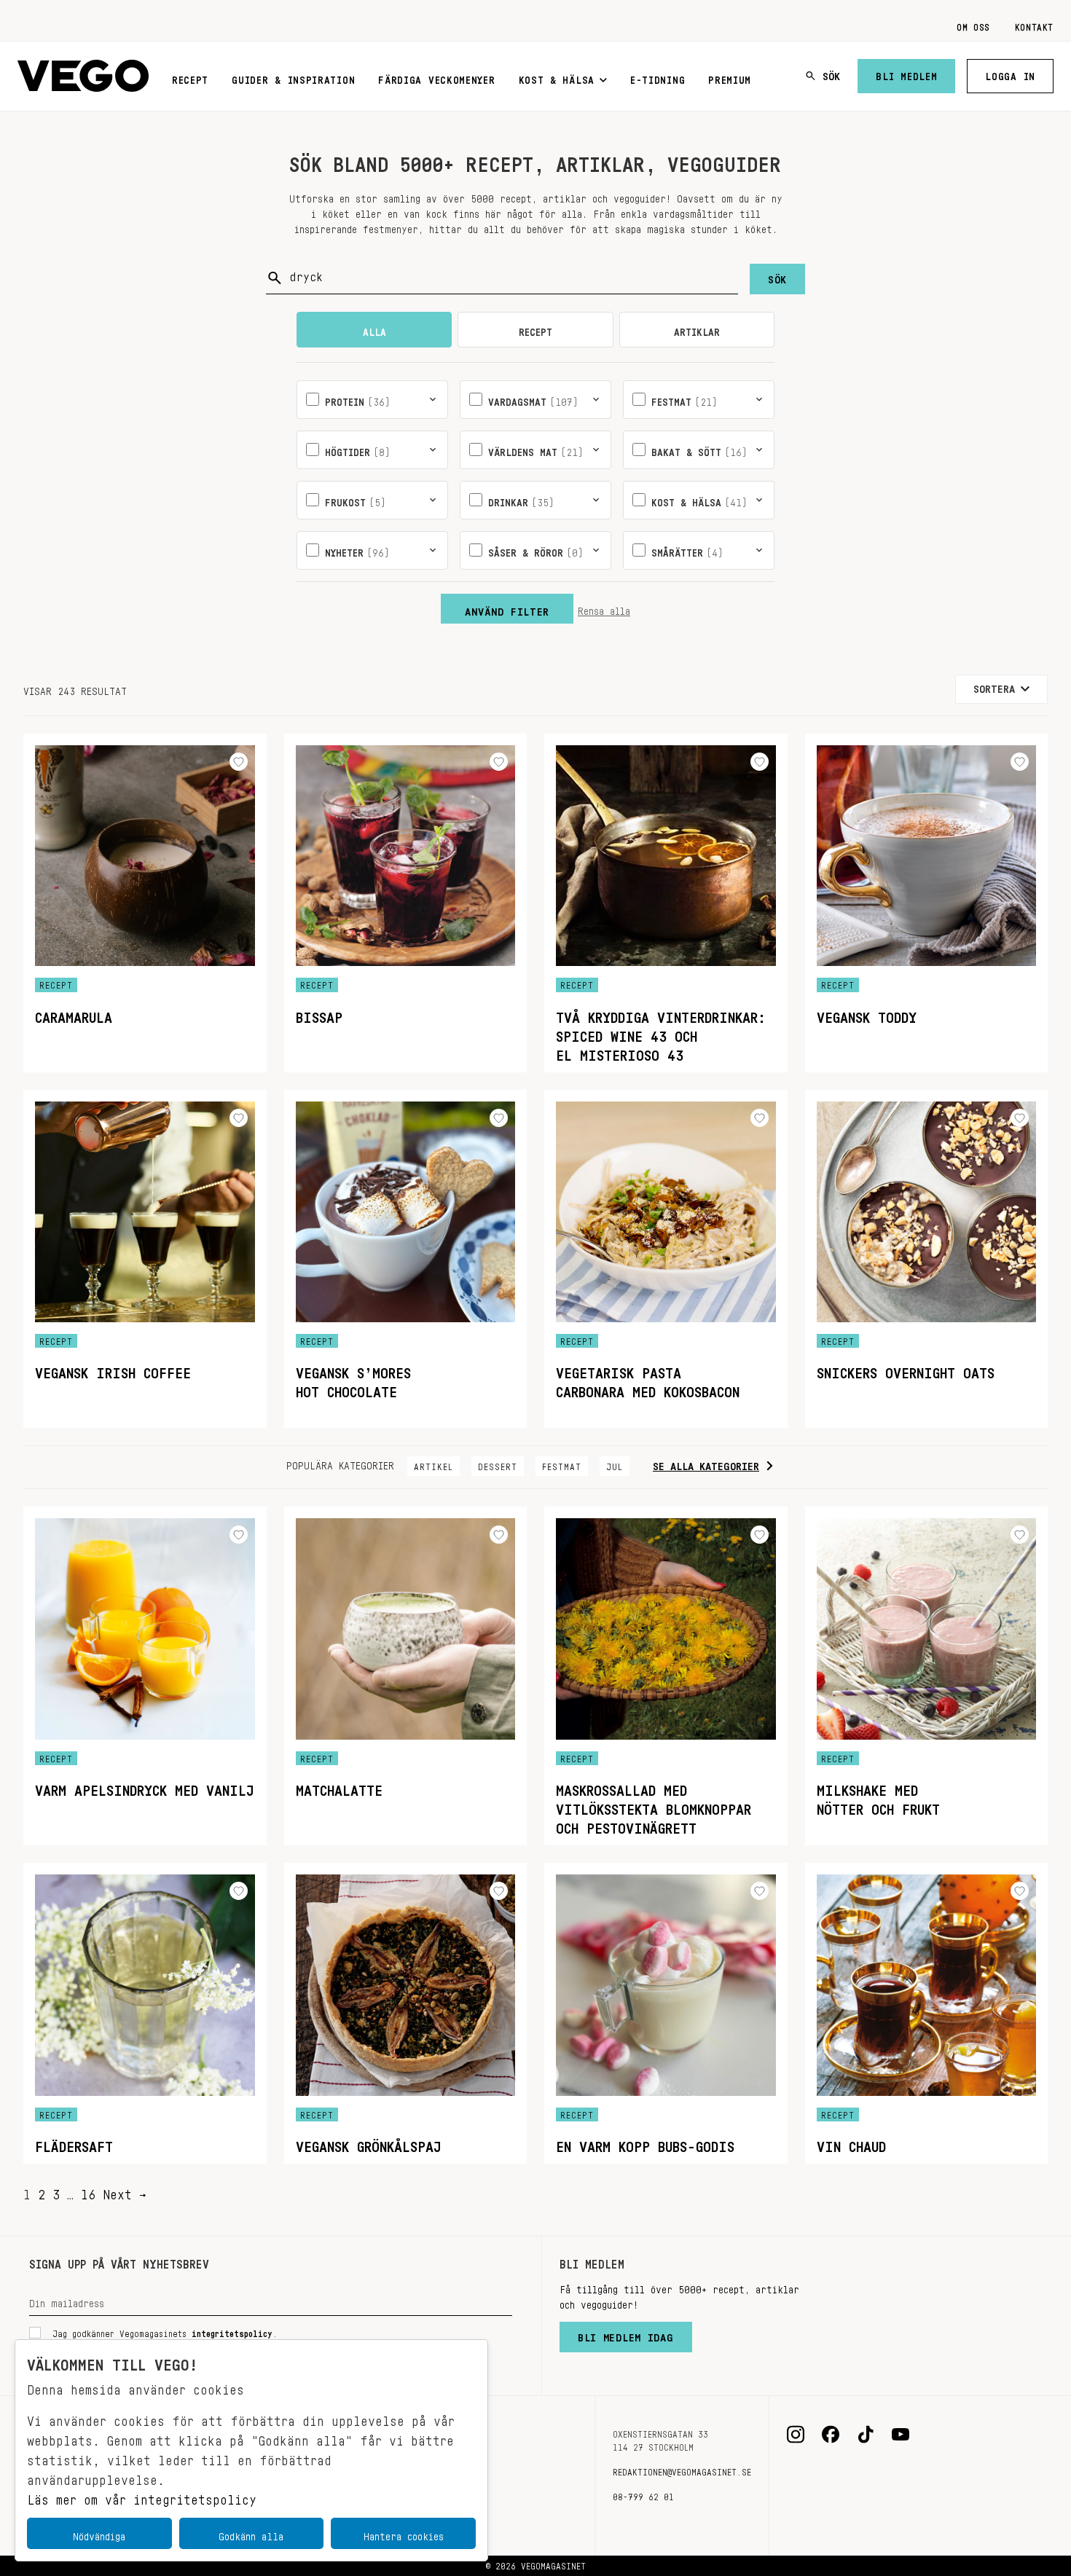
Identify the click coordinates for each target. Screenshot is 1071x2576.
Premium (730, 77)
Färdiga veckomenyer (436, 77)
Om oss (973, 25)
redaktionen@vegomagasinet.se (682, 2470)
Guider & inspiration (293, 77)
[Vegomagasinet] (83, 76)
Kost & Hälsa (557, 77)
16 (88, 2191)
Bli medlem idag (626, 2334)
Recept (190, 77)
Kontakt (1034, 25)
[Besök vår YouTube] (901, 2435)
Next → (125, 2191)
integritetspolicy (232, 2331)
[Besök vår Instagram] (796, 2435)
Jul (615, 1464)
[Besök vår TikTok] (866, 2435)
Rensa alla (604, 608)
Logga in (1010, 74)
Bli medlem (906, 74)
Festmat (562, 1464)
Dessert (498, 1464)
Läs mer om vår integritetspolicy (142, 2496)
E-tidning (658, 77)
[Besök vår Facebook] (831, 2435)
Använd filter (507, 608)
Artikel (433, 1464)
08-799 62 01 (643, 2494)
